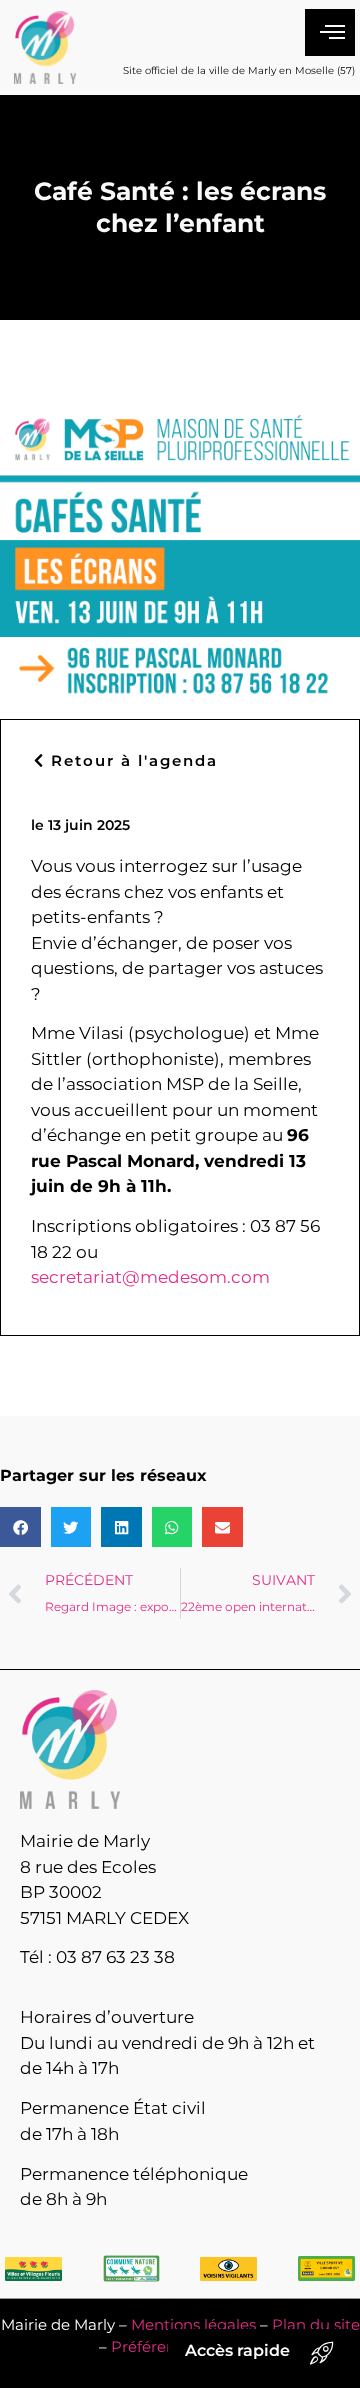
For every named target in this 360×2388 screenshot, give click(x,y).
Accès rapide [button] (237, 2350)
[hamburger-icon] (330, 33)
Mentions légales (193, 2324)
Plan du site (316, 2324)
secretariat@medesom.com (150, 1277)
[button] (20, 1527)
